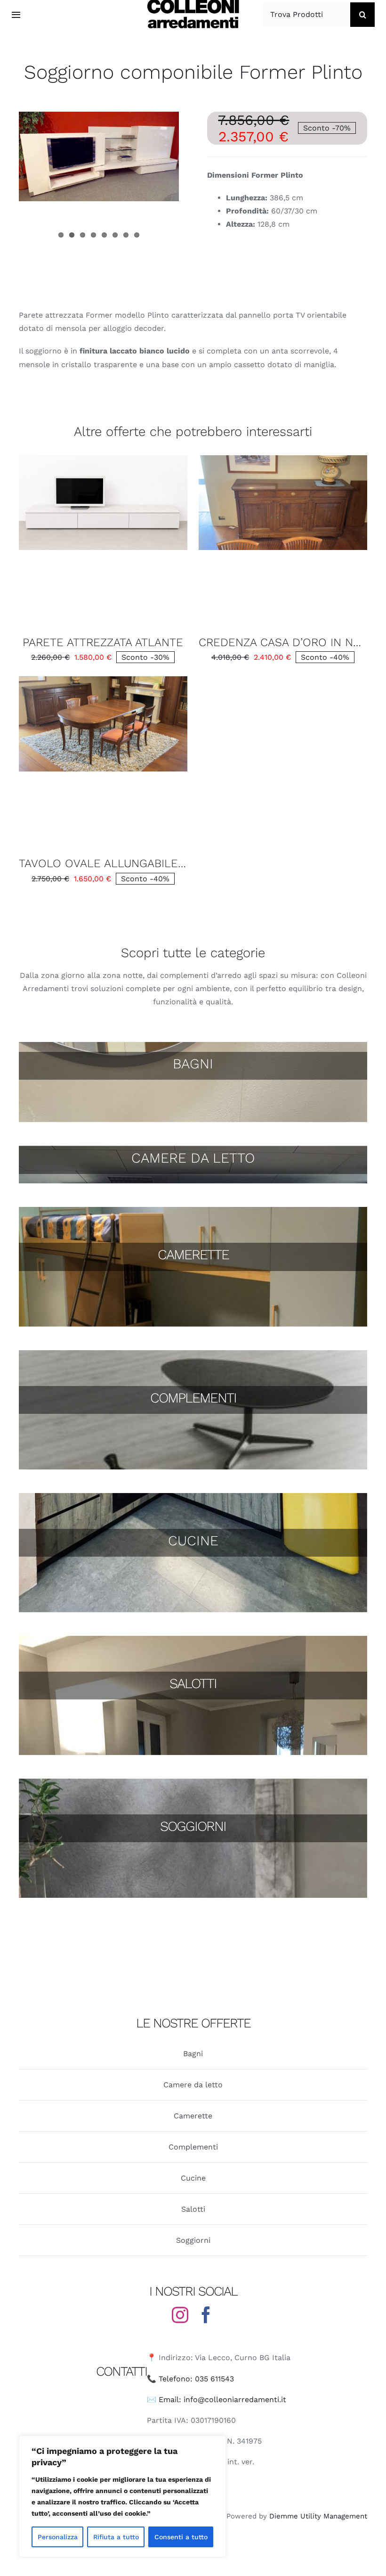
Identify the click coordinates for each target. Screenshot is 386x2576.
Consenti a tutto (181, 2537)
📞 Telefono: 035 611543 (190, 2379)
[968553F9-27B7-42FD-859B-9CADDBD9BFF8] (103, 459)
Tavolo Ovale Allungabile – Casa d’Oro (139, 863)
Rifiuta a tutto (116, 2537)
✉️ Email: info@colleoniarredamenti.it (217, 2400)
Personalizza (58, 2537)
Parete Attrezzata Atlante (103, 642)
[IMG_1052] (103, 680)
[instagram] (180, 2315)
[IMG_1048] (283, 459)
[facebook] (206, 2315)
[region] (122, 2496)
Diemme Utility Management (318, 2516)
